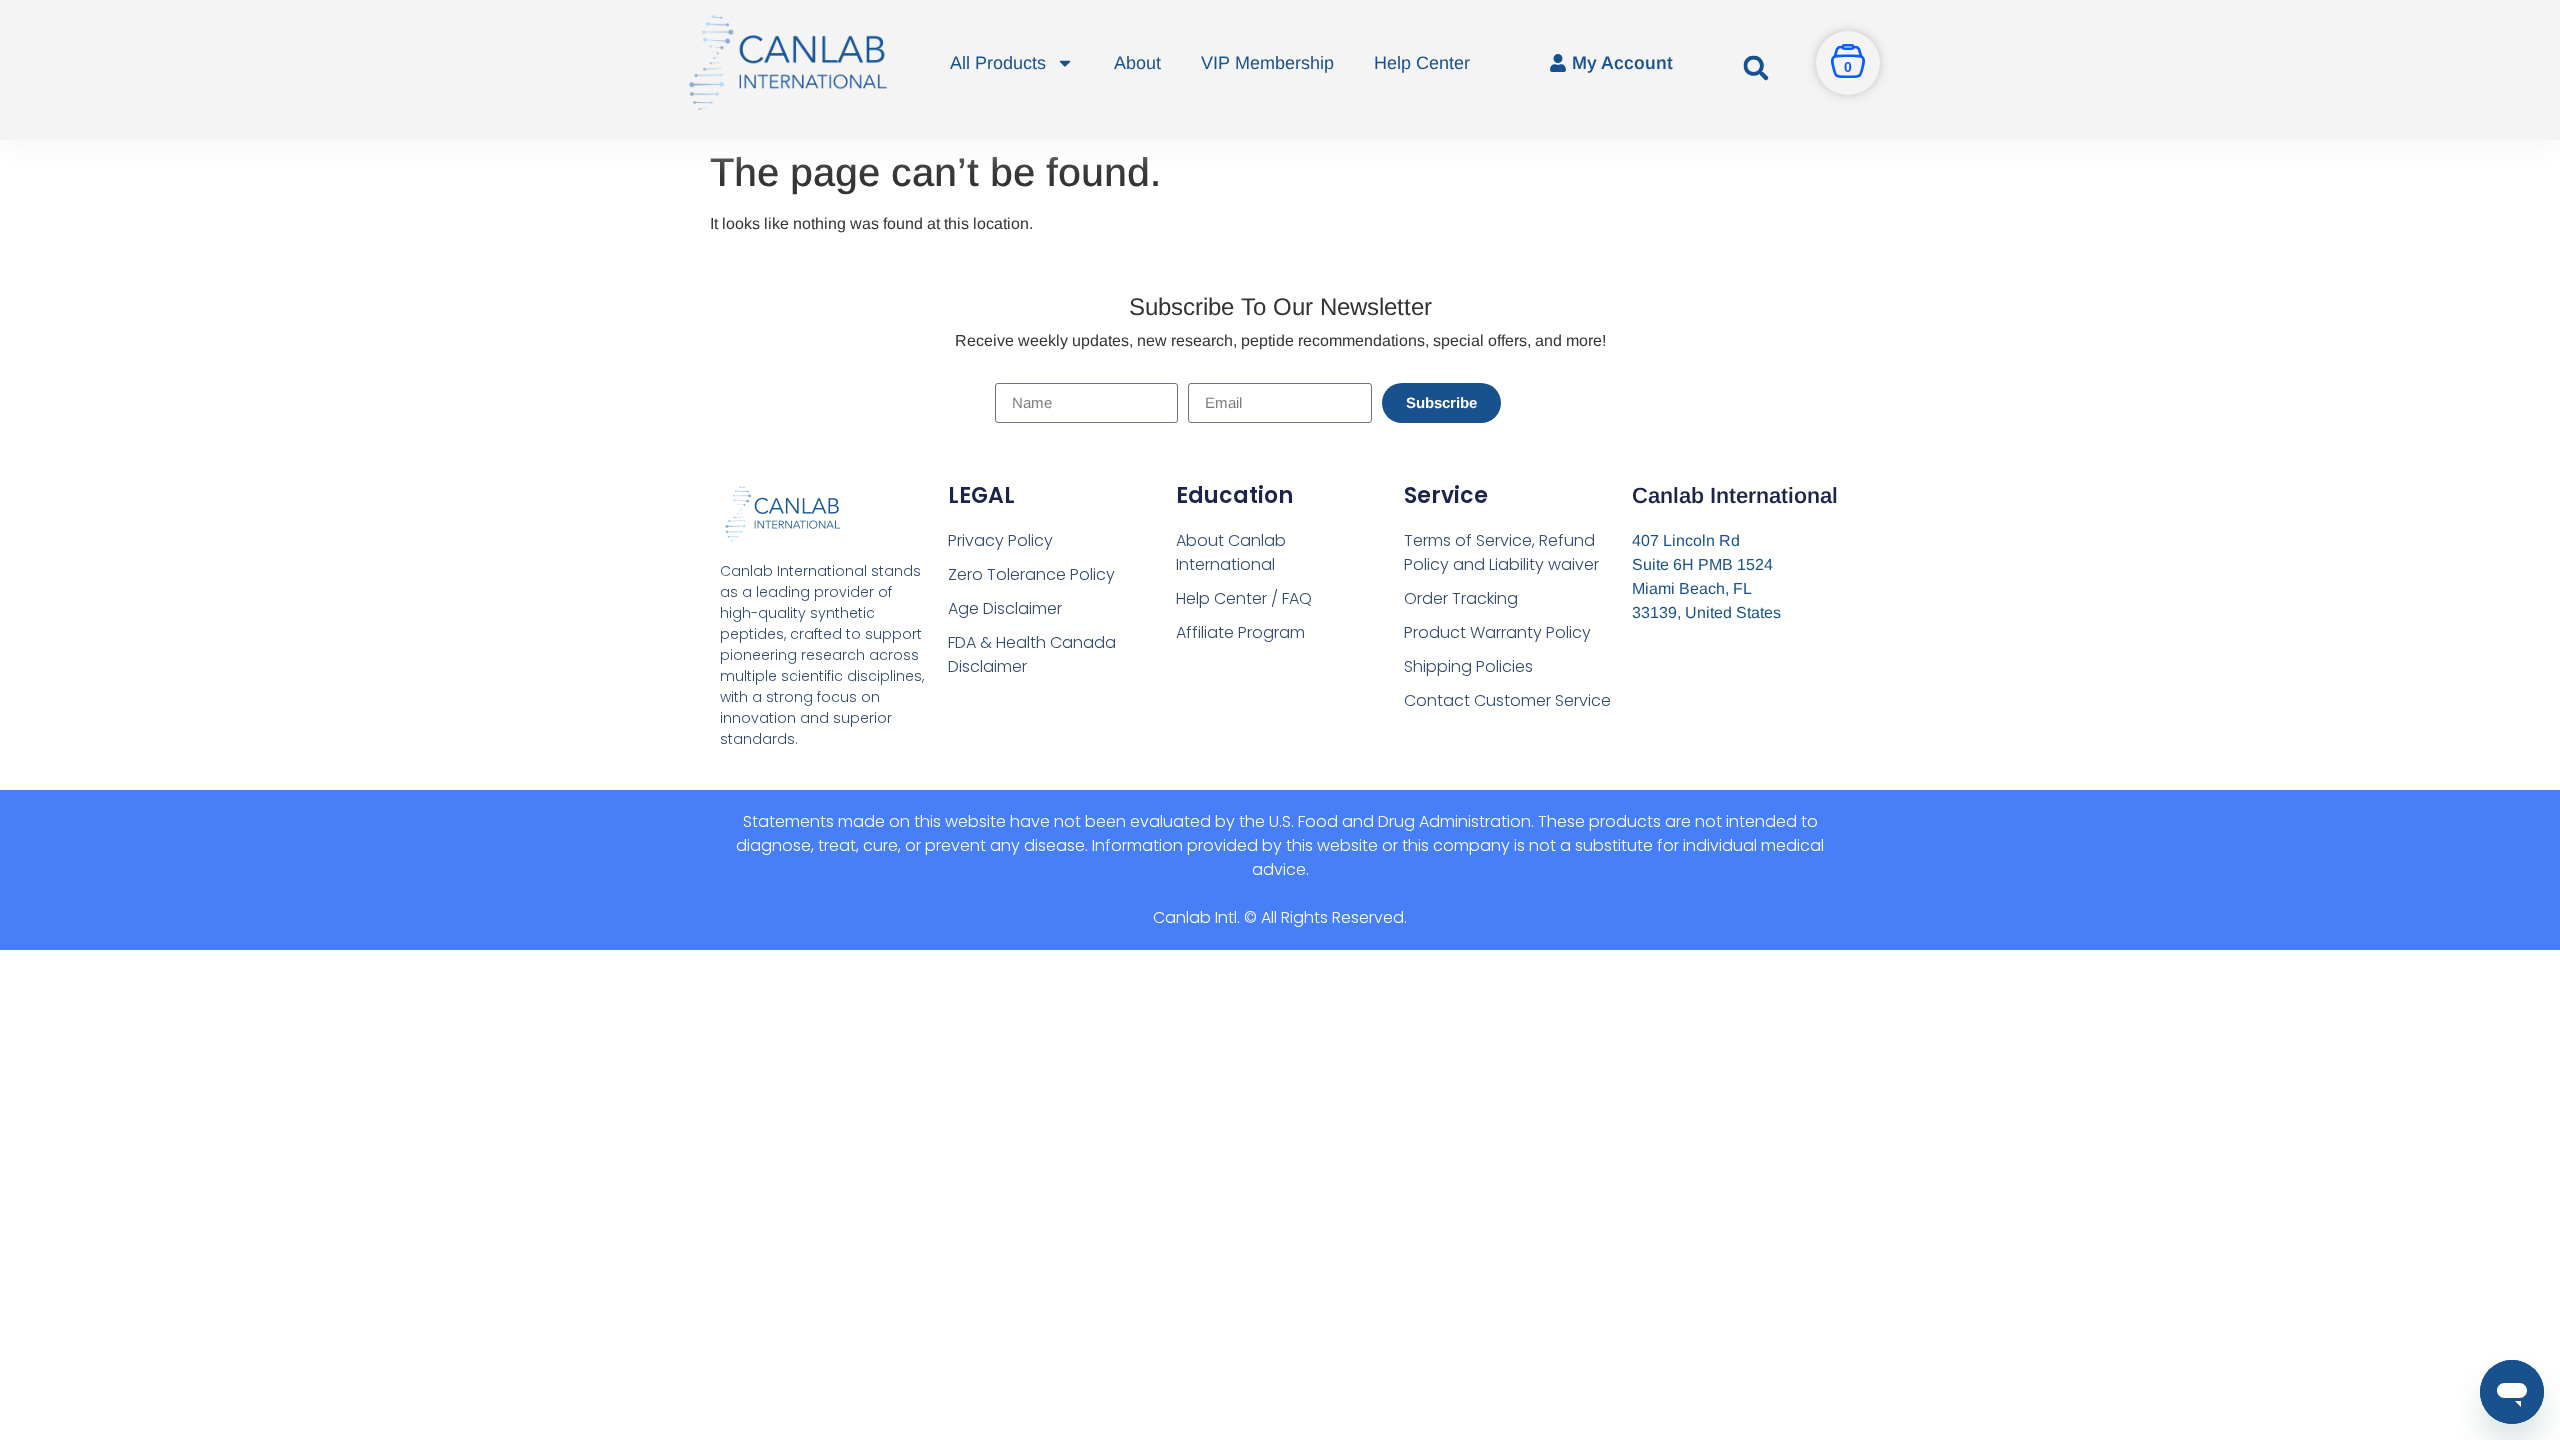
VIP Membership (1267, 63)
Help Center (1422, 63)
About (1137, 63)
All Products (998, 63)
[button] (1756, 68)
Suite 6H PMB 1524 (1702, 564)
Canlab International (1735, 495)
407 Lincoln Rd (1686, 540)
